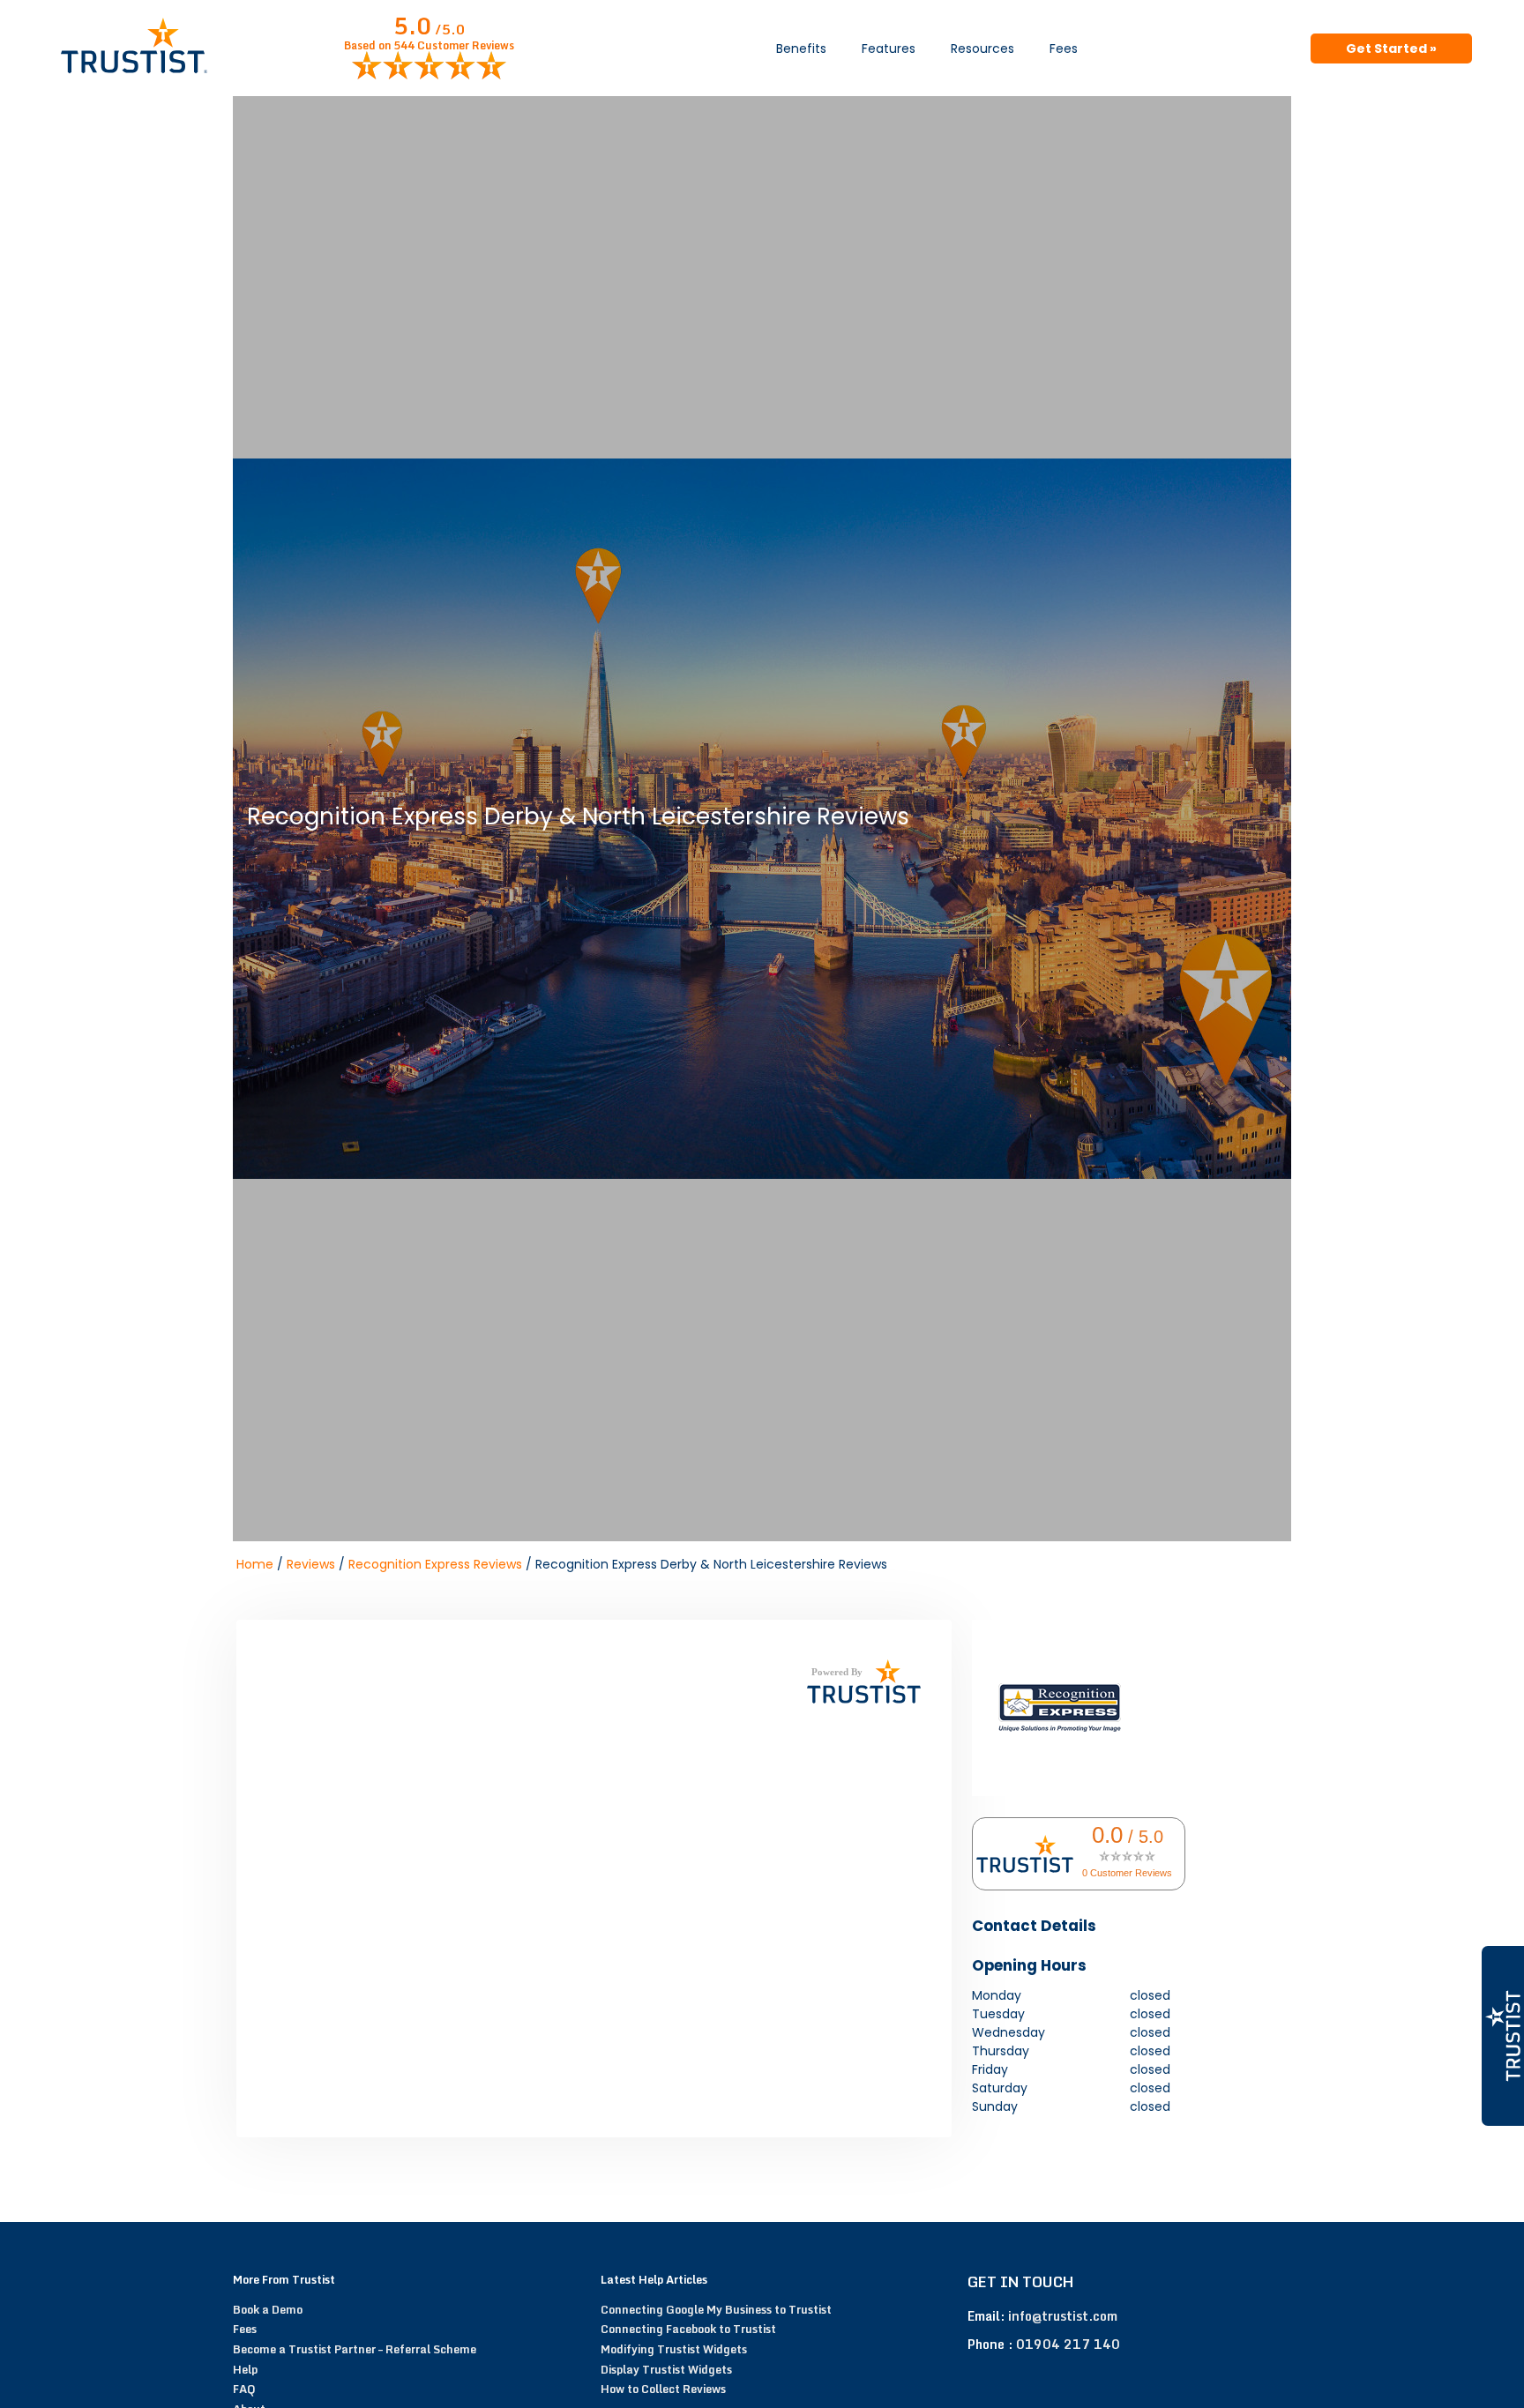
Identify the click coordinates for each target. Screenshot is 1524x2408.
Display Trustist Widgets (666, 2369)
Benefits (801, 48)
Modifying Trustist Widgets (674, 2349)
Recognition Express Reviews (435, 1564)
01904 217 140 (1068, 2344)
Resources (982, 48)
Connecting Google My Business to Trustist (716, 2309)
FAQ (244, 2389)
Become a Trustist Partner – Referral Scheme (355, 2349)
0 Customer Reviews (1127, 1873)
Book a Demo (268, 2309)
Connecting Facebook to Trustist (688, 2329)
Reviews (311, 1564)
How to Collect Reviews (663, 2389)
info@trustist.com (1063, 2316)
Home (255, 1564)
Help (245, 2369)
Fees (1064, 48)
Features (889, 48)
